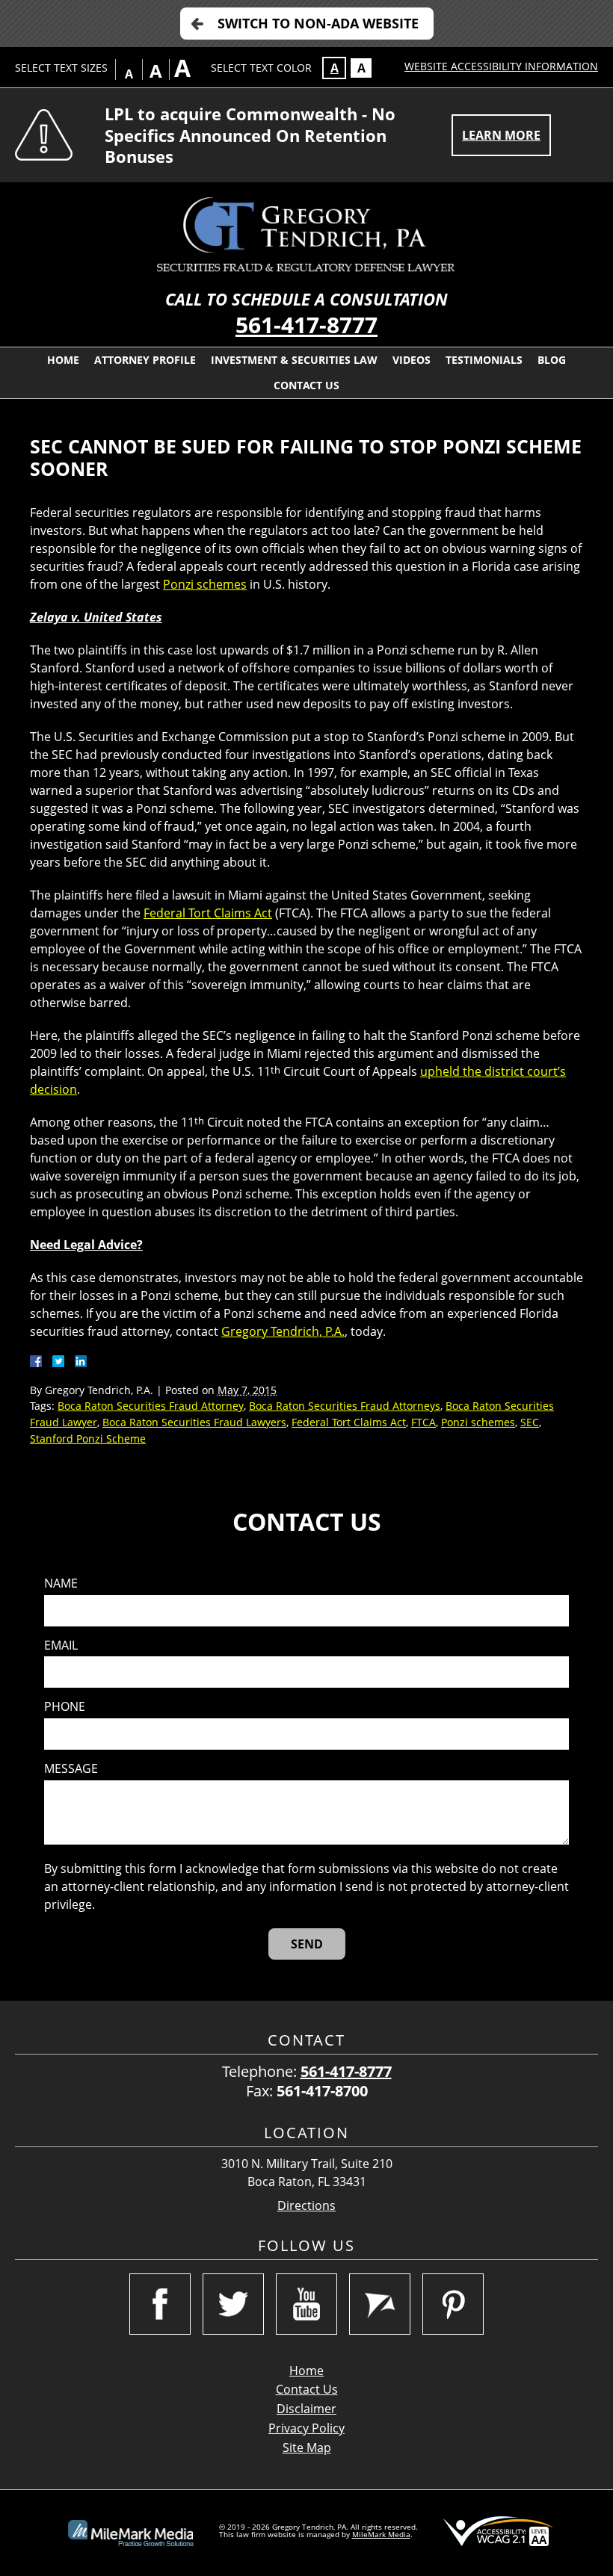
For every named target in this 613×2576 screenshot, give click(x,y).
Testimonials (484, 360)
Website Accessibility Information (501, 66)
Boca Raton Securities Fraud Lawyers (194, 1422)
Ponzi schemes (205, 584)
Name (61, 1583)
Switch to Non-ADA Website (318, 23)
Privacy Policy (306, 2428)
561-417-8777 (306, 325)
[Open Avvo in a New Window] (380, 2304)
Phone (65, 1707)
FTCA (423, 1422)
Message (71, 1769)
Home (63, 360)
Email (61, 1645)
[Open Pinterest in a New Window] (453, 2304)
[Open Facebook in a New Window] (160, 2304)
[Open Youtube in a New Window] (306, 2304)
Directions (306, 2206)
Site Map (307, 2447)
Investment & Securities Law (294, 360)
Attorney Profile (145, 360)
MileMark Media (381, 2534)
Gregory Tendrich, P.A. (283, 1331)
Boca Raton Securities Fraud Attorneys (345, 1406)
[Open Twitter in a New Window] (233, 2304)
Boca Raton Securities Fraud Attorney (151, 1406)
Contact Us (306, 385)
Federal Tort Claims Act (208, 913)
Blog (552, 360)
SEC (530, 1422)
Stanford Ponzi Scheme (88, 1439)
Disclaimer (306, 2409)
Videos (412, 360)
